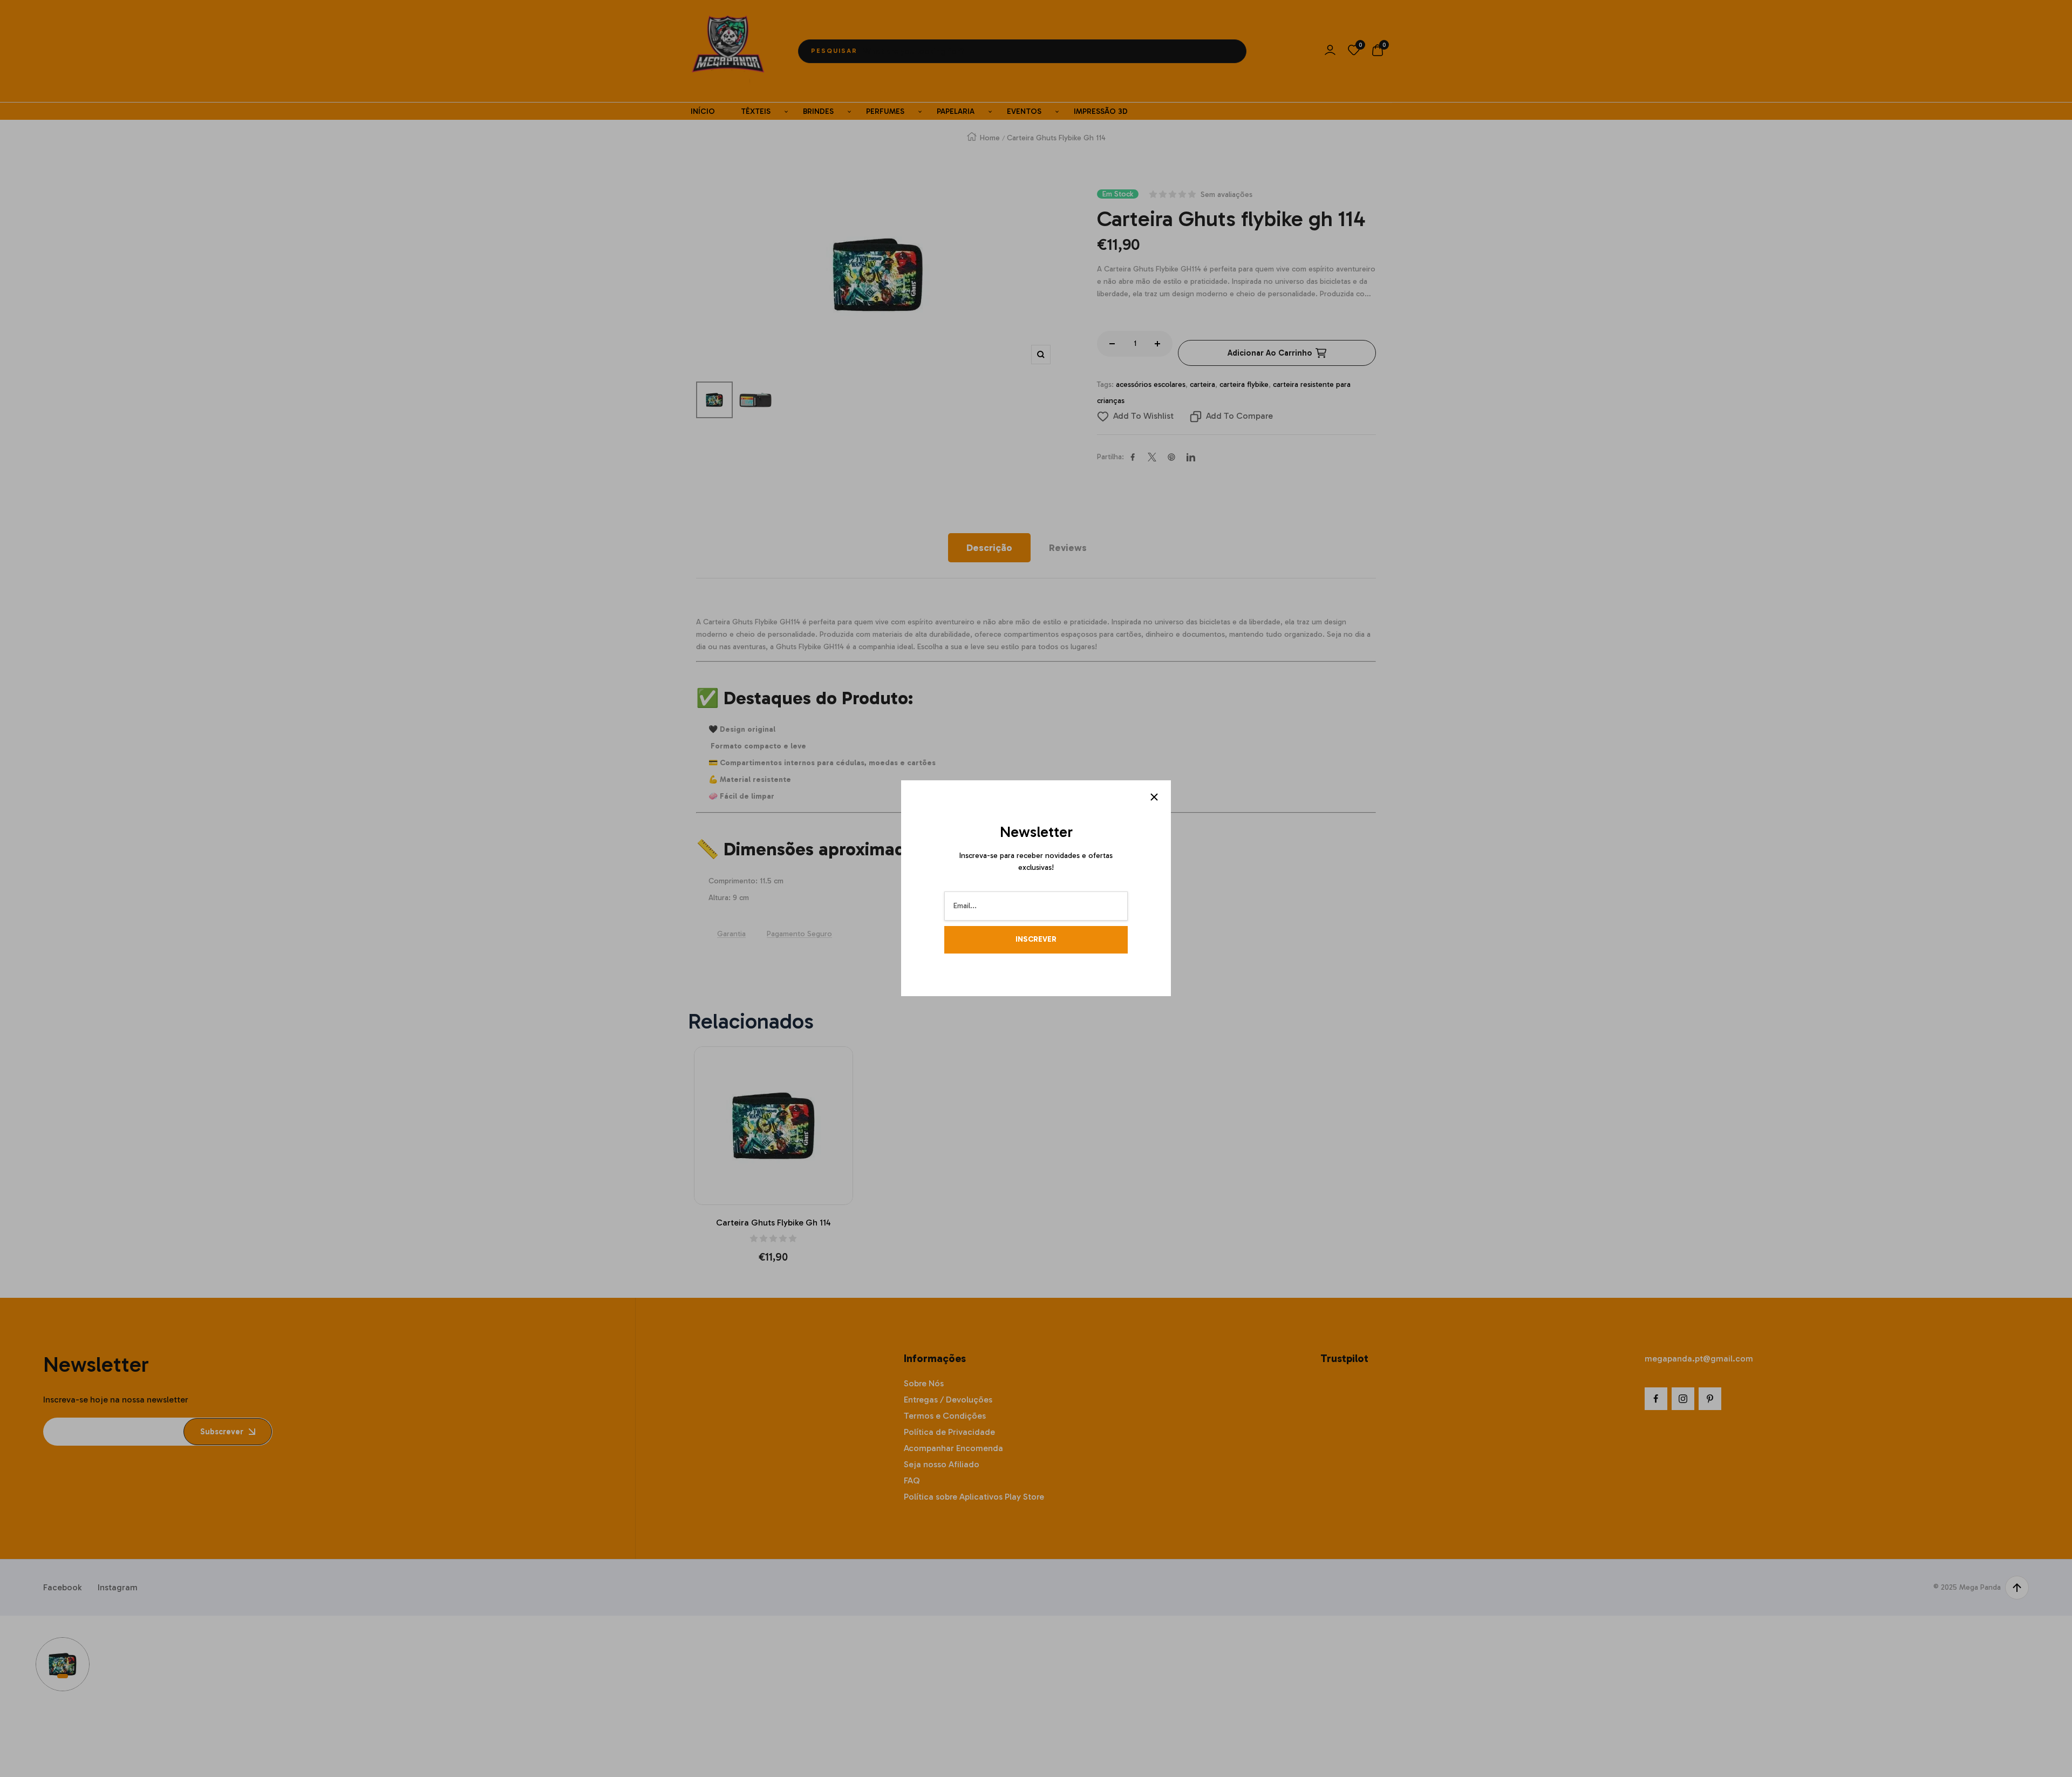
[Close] (1154, 797)
